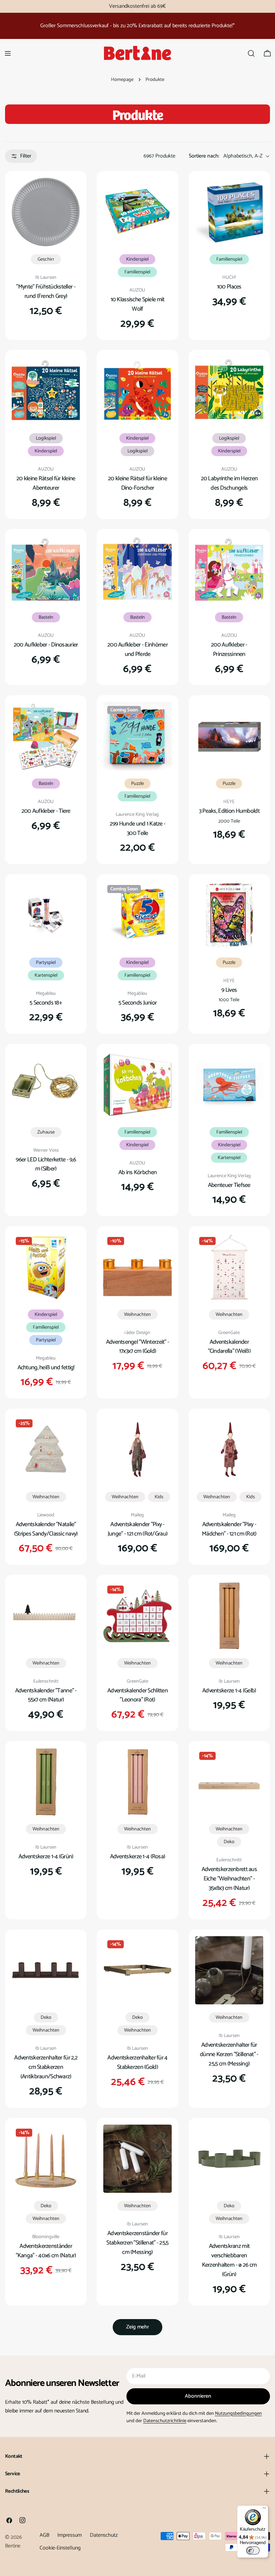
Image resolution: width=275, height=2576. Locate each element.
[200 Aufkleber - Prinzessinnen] (229, 570)
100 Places (229, 287)
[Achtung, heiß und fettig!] (46, 1267)
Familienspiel (137, 272)
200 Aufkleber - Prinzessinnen (229, 650)
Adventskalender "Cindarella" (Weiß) (229, 1347)
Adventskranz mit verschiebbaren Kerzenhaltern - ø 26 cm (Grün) (229, 2260)
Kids (159, 1497)
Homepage (122, 80)
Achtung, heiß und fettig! (46, 1368)
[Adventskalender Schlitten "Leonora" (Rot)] (137, 1616)
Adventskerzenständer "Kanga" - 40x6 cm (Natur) (46, 2251)
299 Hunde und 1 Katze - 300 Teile (138, 829)
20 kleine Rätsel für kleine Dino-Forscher (137, 483)
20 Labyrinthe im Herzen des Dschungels (229, 483)
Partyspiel (46, 963)
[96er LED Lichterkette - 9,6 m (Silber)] (46, 1085)
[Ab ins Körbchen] (137, 1085)
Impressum (70, 2535)
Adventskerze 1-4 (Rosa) (138, 1857)
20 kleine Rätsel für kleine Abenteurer (46, 483)
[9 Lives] (229, 915)
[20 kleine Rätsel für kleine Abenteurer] (46, 391)
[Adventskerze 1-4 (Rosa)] (137, 1782)
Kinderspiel (137, 259)
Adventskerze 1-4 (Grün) (46, 1857)
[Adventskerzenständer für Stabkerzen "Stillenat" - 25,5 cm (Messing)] (137, 2159)
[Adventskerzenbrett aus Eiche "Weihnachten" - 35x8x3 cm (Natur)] (229, 1782)
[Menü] (264, 2510)
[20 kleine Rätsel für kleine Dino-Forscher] (137, 391)
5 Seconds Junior (138, 1003)
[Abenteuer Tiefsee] (229, 1085)
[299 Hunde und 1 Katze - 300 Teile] (137, 736)
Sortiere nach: (204, 156)
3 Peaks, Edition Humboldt (229, 811)
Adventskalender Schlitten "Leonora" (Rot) (137, 1695)
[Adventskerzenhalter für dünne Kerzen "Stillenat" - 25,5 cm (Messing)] (229, 1970)
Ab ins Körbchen (137, 1172)
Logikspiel (46, 438)
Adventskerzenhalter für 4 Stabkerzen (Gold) (137, 2062)
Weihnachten (137, 1315)
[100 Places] (229, 212)
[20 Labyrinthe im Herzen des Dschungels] (229, 391)
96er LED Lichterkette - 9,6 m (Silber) (46, 1164)
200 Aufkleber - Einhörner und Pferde (137, 650)
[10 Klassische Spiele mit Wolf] (137, 212)
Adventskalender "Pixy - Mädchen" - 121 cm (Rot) (229, 1529)
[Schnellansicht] (70, 192)
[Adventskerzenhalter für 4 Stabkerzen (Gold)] (137, 1970)
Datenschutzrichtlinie (165, 2421)
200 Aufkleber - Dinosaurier (46, 645)
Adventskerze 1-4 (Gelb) (229, 1691)
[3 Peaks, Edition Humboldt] (229, 736)
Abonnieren (198, 2396)
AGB (44, 2535)
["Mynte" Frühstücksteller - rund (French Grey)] (46, 212)
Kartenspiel (46, 975)
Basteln (46, 617)
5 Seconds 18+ (46, 1003)
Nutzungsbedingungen (238, 2413)
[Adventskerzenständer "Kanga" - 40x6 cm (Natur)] (46, 2159)
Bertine (13, 2546)
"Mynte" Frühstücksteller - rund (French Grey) (46, 292)
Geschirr (46, 259)
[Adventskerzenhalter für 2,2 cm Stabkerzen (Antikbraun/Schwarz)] (46, 1970)
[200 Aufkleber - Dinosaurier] (46, 570)
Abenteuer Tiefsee (229, 1185)
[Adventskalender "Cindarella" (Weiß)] (229, 1267)
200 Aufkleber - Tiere (46, 811)
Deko (229, 1842)
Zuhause (46, 1132)
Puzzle (137, 784)
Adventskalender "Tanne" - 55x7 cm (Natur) (46, 1695)
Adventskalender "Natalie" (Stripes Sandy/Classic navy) (46, 1529)
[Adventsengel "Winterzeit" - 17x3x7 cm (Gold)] (137, 1267)
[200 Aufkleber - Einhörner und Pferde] (137, 570)
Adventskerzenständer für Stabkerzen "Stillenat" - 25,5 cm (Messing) (137, 2243)
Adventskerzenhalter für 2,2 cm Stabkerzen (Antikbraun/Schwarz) (46, 2067)
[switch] (253, 2550)
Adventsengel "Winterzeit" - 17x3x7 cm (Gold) (138, 1347)
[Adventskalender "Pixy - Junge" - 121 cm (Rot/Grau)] (137, 1449)
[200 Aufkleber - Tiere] (46, 736)
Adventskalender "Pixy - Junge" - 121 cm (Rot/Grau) (137, 1529)
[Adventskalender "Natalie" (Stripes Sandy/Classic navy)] (46, 1449)
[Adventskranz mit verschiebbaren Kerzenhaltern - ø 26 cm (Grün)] (229, 2159)
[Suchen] (251, 53)
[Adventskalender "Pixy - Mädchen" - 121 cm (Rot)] (229, 1449)
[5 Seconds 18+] (46, 915)
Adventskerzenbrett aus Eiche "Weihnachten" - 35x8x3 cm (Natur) (229, 1879)
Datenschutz (104, 2535)
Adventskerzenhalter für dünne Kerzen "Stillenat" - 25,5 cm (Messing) (229, 2054)
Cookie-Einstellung (60, 2548)
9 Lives (229, 990)
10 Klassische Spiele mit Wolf (138, 304)
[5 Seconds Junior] (137, 915)
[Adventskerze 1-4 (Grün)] (46, 1782)
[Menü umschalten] (8, 53)
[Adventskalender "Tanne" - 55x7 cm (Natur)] (46, 1616)
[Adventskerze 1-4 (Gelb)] (229, 1616)
